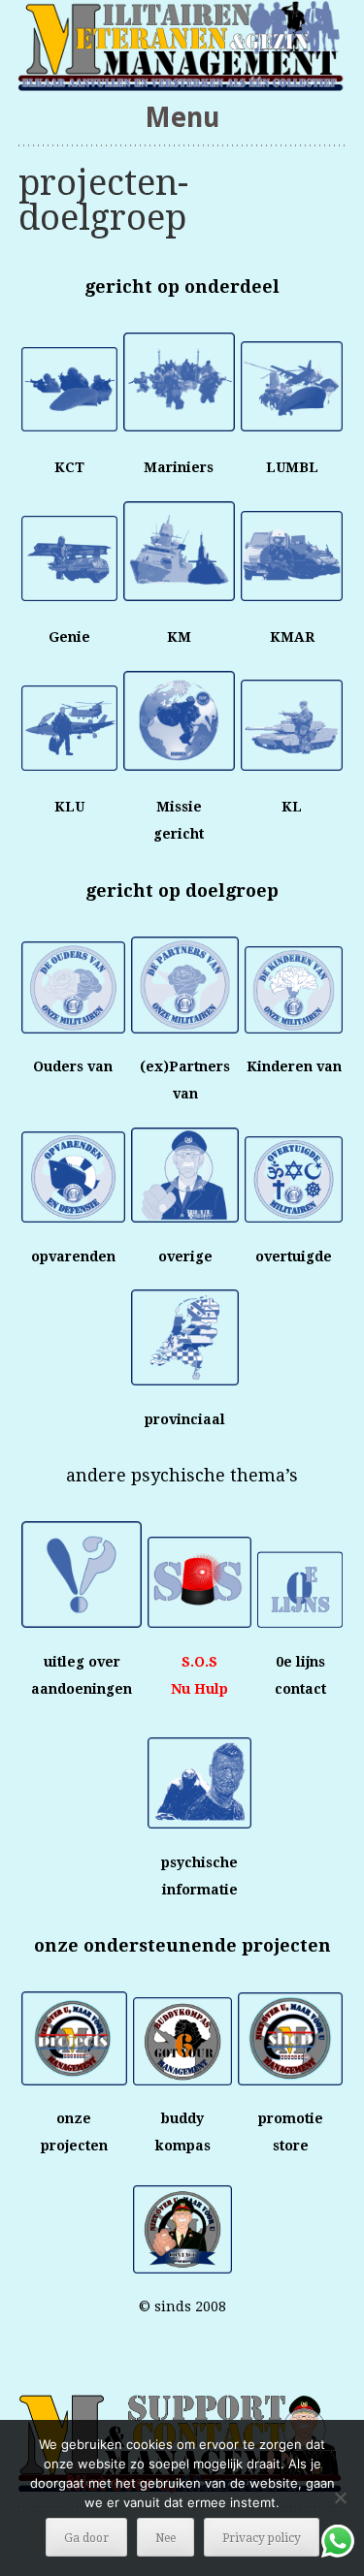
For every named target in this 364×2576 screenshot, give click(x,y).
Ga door (86, 2538)
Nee (165, 2538)
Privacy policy (262, 2538)
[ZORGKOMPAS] (182, 46)
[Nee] (340, 2497)
